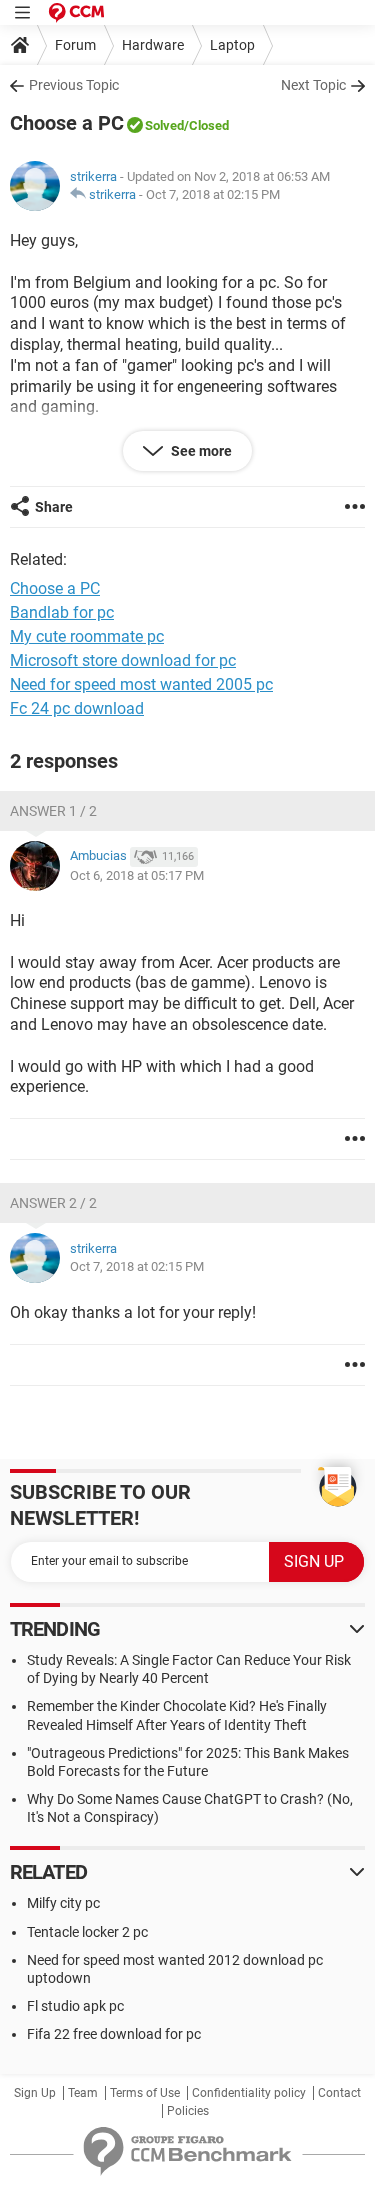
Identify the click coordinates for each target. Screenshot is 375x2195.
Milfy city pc (63, 1903)
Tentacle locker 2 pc (87, 1932)
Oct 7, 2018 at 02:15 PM (213, 194)
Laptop (232, 45)
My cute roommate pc (87, 636)
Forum (75, 45)
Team (83, 2093)
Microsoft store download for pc (123, 660)
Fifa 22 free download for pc (114, 2034)
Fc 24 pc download (77, 708)
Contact (339, 2093)
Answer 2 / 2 (53, 1203)
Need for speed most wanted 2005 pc (141, 684)
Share (54, 507)
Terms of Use (145, 2093)
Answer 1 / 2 (53, 811)
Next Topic (313, 85)
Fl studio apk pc (75, 2006)
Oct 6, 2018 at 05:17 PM (137, 875)
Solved (164, 125)
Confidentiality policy (249, 2093)
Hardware (153, 45)
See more (200, 451)
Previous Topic (74, 85)
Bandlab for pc (62, 612)
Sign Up (35, 2093)
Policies (188, 2111)
